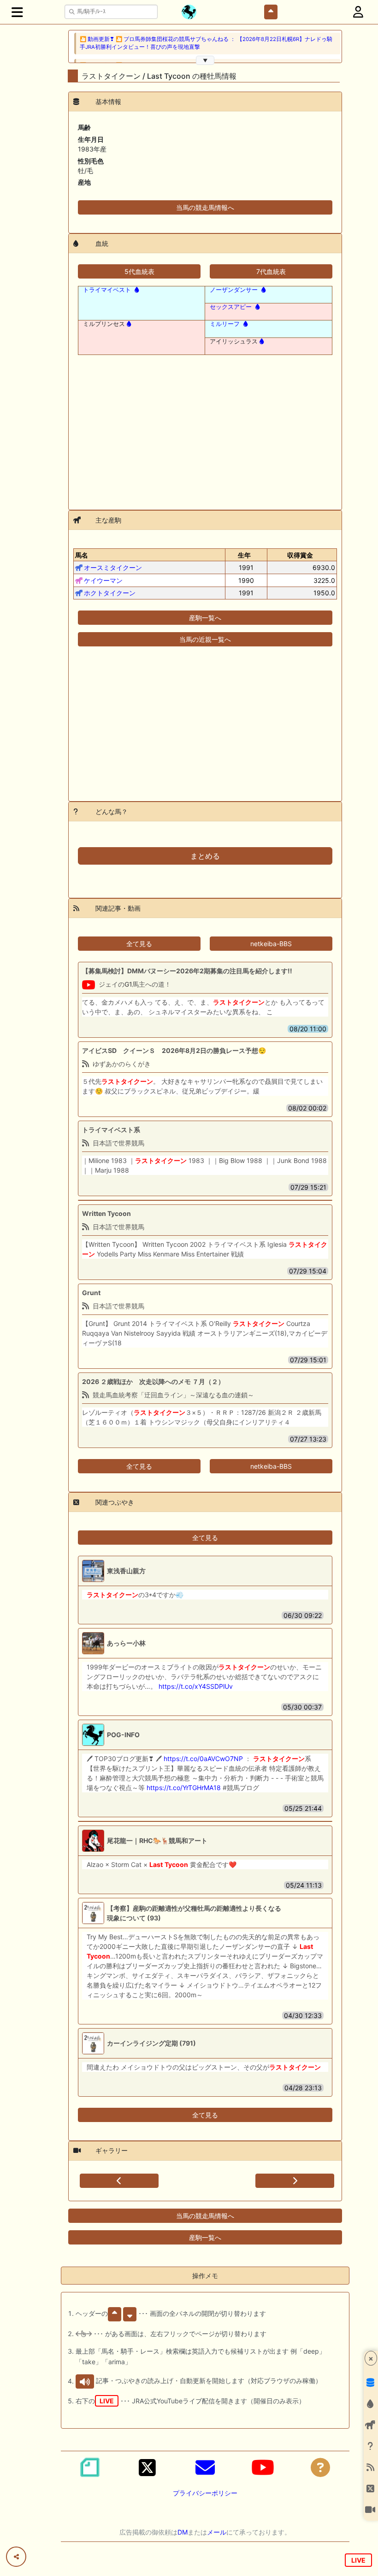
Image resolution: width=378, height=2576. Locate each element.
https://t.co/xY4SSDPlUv (196, 1686)
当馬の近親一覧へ (205, 639)
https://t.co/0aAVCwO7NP (203, 1759)
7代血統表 (271, 271)
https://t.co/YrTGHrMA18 (184, 1788)
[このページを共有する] (16, 2557)
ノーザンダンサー (234, 290)
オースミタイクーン (113, 567)
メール (217, 2532)
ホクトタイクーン (110, 593)
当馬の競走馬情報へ (205, 207)
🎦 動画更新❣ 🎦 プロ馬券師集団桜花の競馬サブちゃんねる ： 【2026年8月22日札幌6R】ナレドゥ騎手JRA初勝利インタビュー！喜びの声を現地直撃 (206, 43)
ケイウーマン (103, 580)
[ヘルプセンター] (320, 2467)
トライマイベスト (107, 290)
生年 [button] (244, 555)
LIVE (358, 2560)
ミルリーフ (225, 324)
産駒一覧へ (205, 618)
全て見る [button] (139, 944)
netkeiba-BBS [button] (271, 944)
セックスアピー (231, 307)
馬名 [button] (82, 555)
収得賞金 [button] (300, 555)
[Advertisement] (205, 427)
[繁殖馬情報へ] (136, 290)
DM (183, 2532)
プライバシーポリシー (205, 2493)
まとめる (205, 856)
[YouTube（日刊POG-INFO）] (263, 2467)
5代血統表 (139, 271)
